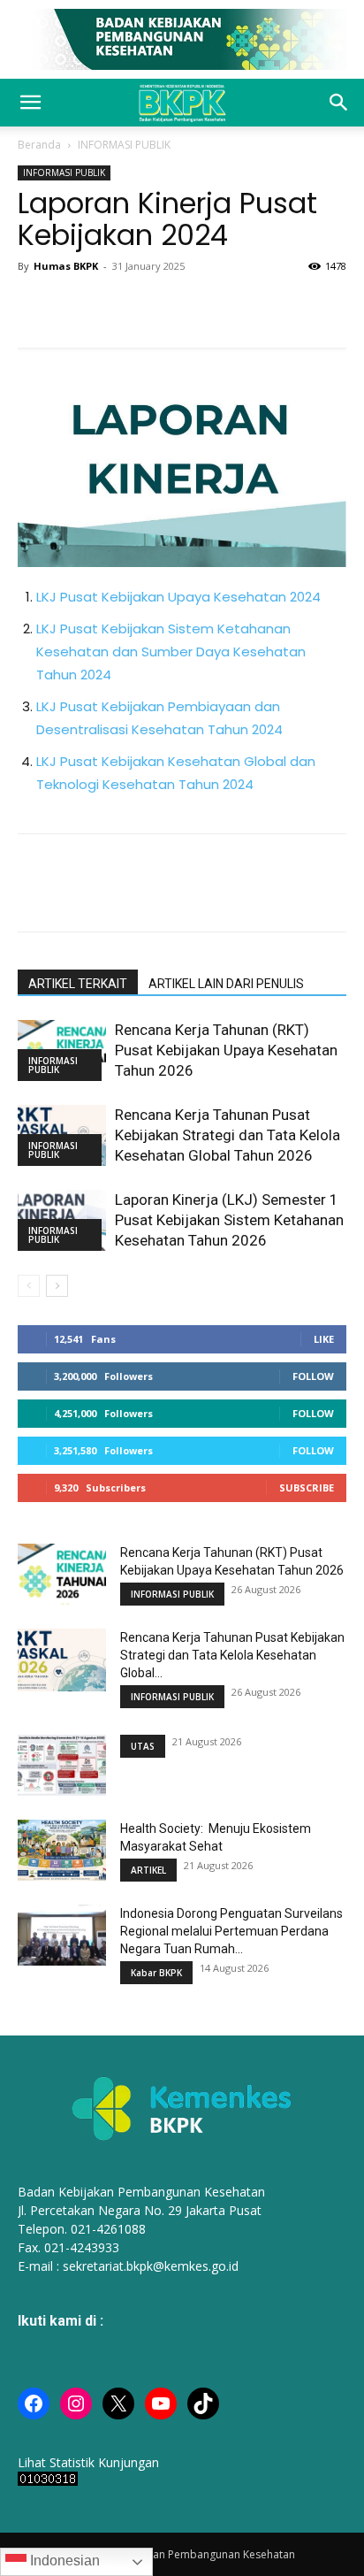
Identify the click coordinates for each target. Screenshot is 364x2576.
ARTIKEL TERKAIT (78, 984)
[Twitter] (76, 306)
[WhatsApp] (117, 306)
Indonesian (63, 2561)
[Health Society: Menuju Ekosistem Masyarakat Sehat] (62, 1850)
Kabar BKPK (156, 1973)
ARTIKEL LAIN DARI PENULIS (226, 984)
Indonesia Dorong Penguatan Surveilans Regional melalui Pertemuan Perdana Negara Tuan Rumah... (231, 1931)
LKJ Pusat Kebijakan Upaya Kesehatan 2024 (178, 597)
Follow (313, 1376)
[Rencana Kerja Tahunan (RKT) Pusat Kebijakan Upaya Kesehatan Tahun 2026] (62, 1574)
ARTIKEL (148, 1870)
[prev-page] (29, 1286)
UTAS (143, 1746)
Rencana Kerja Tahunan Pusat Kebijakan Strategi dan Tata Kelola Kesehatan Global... (232, 1655)
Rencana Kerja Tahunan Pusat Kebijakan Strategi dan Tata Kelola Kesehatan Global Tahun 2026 (227, 1135)
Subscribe (307, 1487)
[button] (30, 103)
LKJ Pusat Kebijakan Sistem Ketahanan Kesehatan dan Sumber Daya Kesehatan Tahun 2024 (171, 652)
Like (324, 1339)
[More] (239, 306)
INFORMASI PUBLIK (124, 145)
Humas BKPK (66, 266)
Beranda (39, 145)
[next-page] (57, 1286)
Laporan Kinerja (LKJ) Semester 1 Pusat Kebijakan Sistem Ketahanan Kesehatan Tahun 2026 (229, 1220)
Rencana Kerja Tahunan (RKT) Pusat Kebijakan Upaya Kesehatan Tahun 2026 (226, 1050)
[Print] (157, 306)
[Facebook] (35, 306)
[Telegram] (198, 306)
